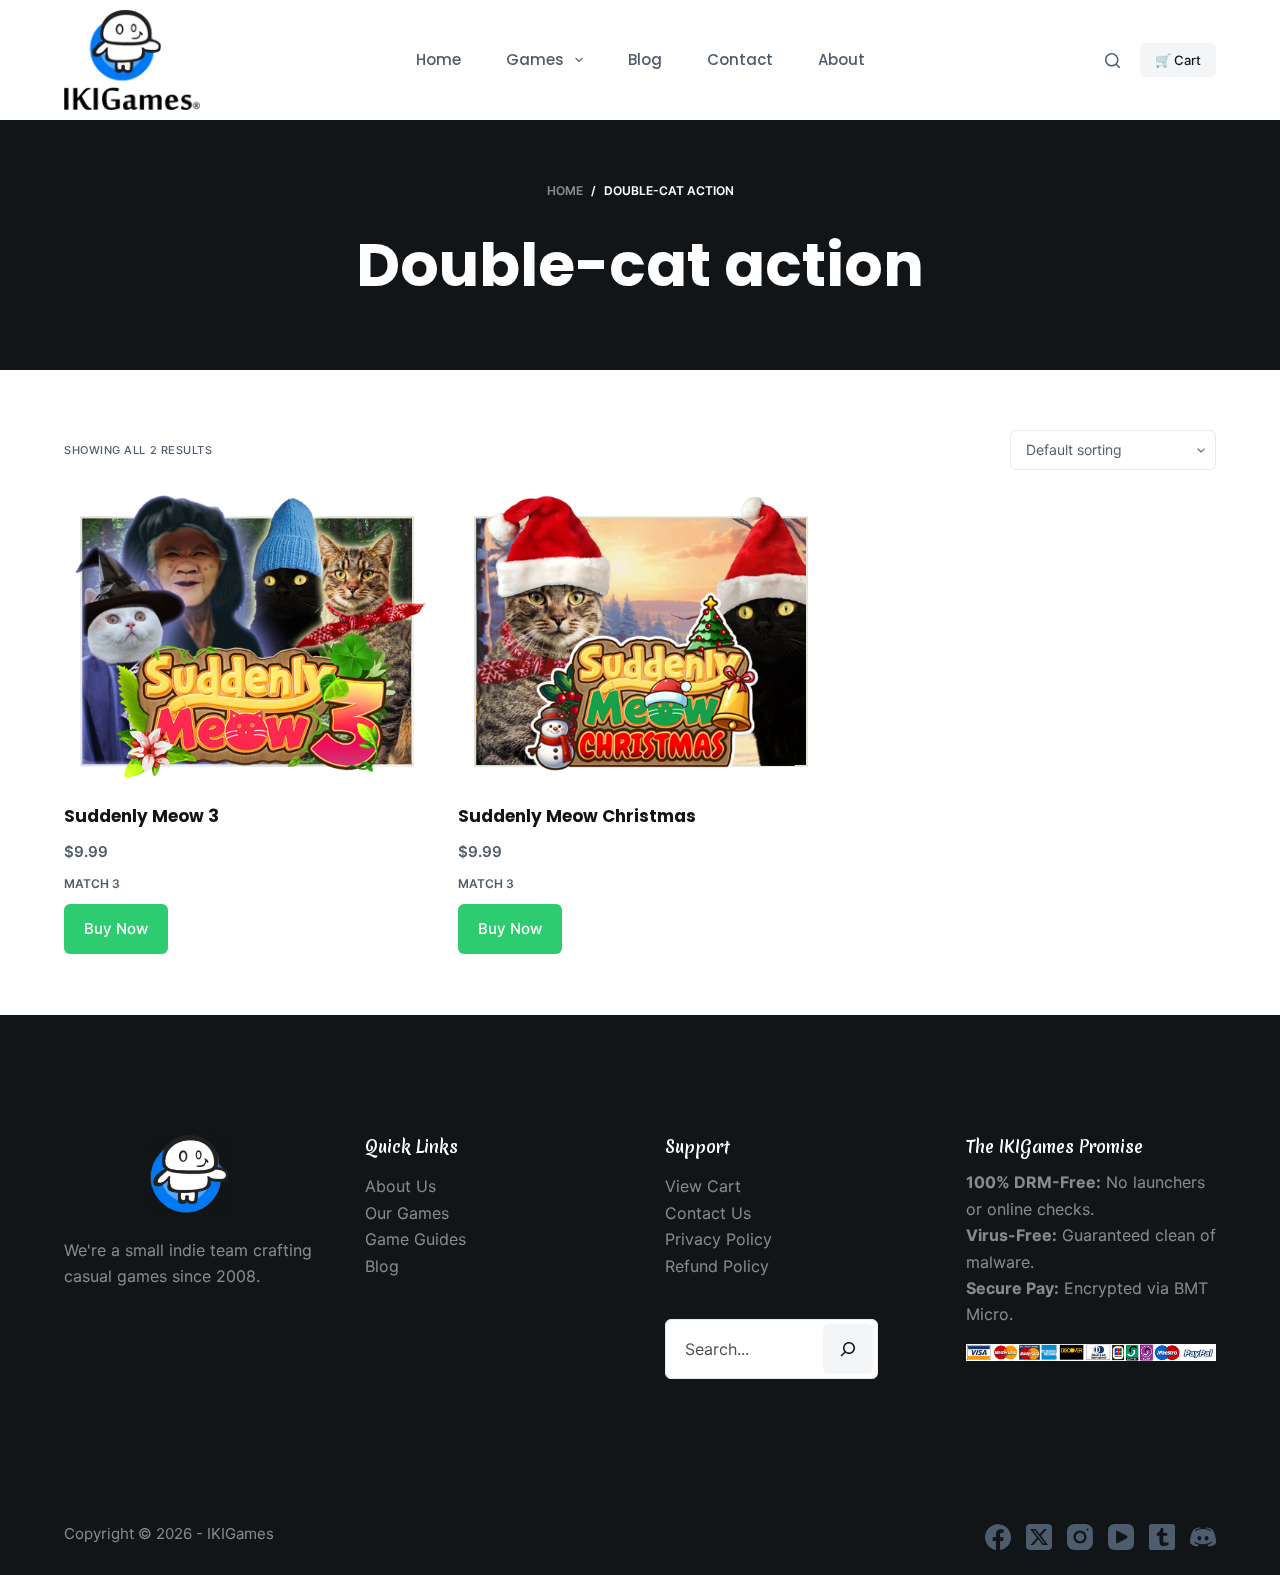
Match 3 (92, 883)
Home (438, 59)
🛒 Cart (1178, 60)
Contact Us (708, 1213)
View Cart (703, 1186)
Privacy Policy (718, 1239)
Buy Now (116, 928)
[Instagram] (1080, 1537)
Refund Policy (717, 1266)
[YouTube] (1121, 1537)
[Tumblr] (1162, 1537)
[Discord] (1203, 1537)
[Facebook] (998, 1537)
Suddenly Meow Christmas (577, 816)
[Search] (1112, 60)
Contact (740, 59)
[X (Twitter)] (1039, 1537)
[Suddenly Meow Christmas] (640, 637)
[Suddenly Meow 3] (246, 637)
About (841, 59)
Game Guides (415, 1239)
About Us (400, 1186)
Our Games (407, 1213)
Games (535, 59)
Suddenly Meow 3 (141, 816)
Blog (645, 59)
